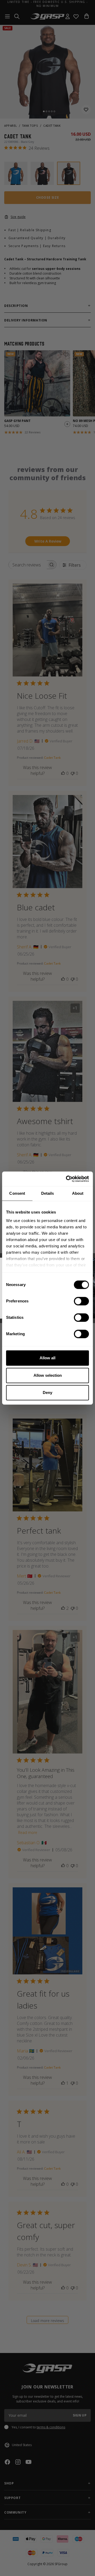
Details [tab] (48, 1193)
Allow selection (48, 1375)
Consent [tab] (17, 1193)
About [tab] (78, 1193)
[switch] (81, 1301)
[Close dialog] (93, 1259)
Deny (47, 1393)
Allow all (47, 1358)
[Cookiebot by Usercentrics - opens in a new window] (67, 1179)
